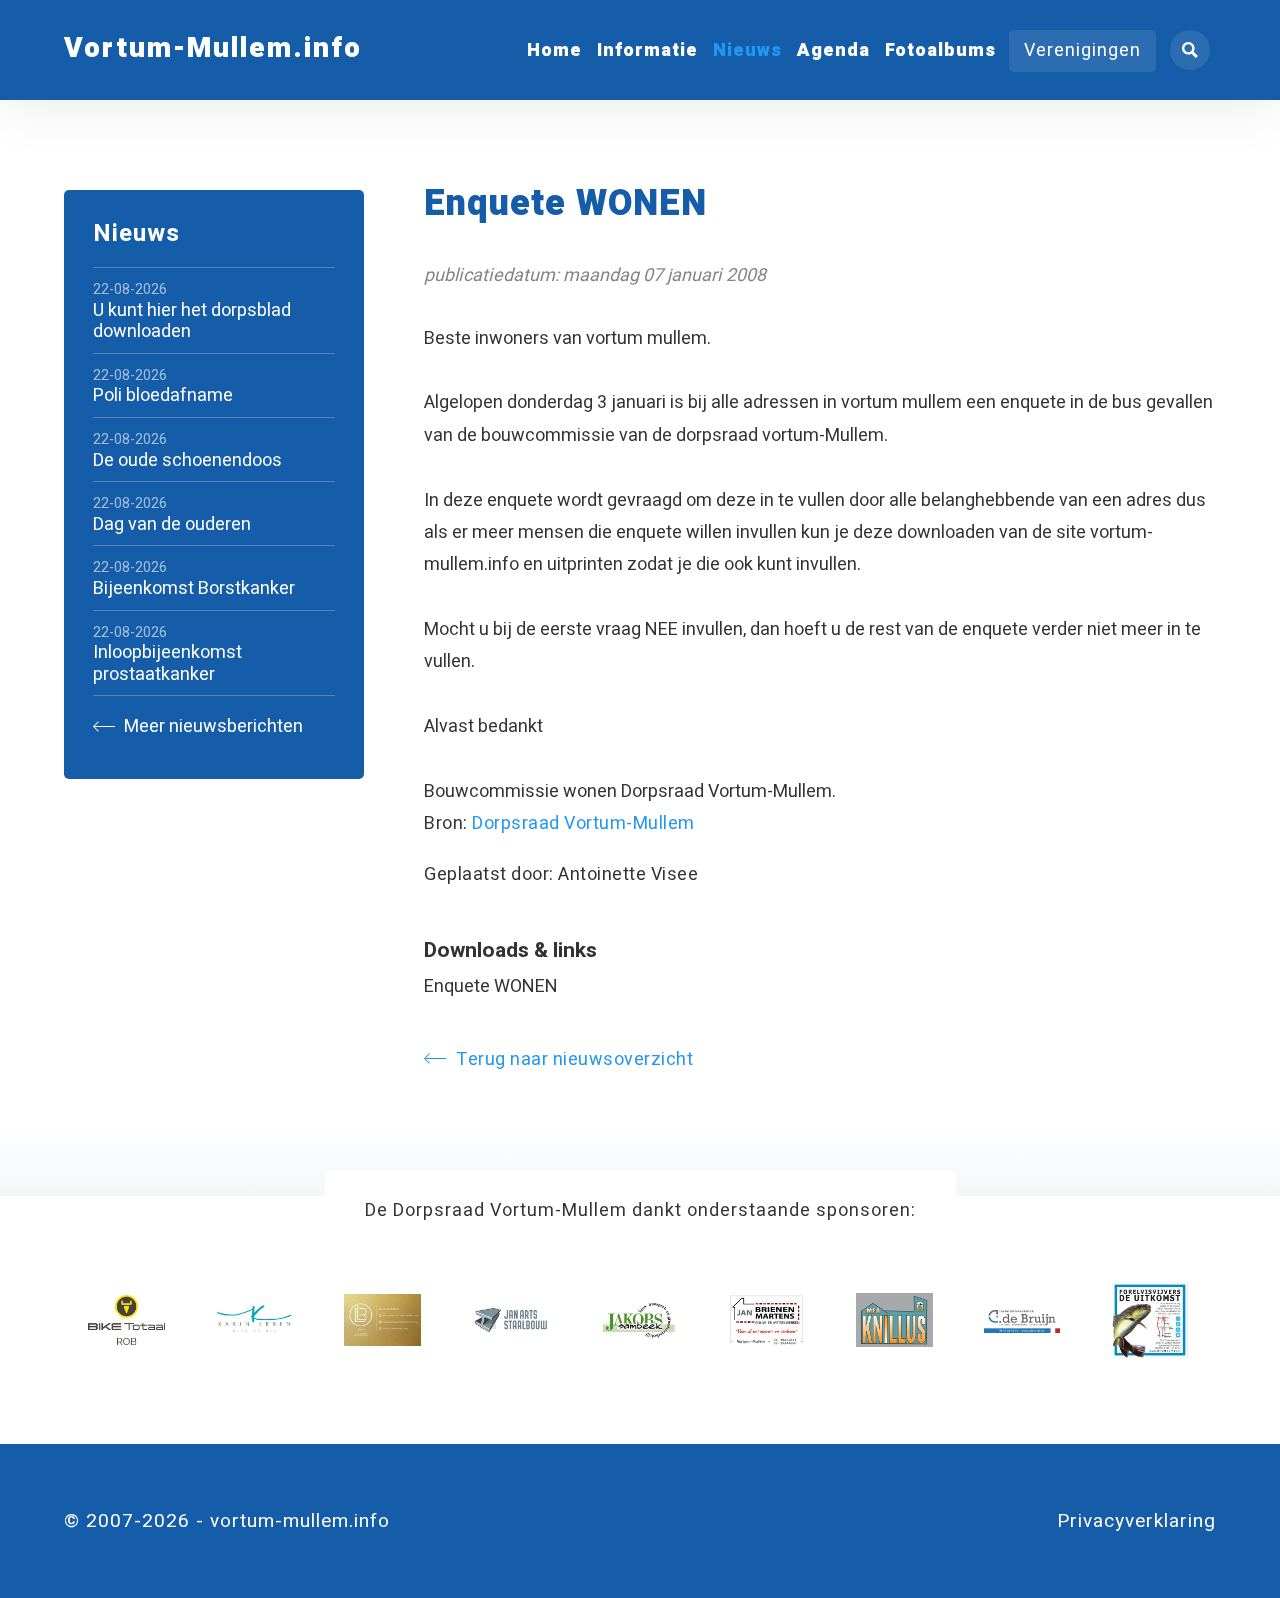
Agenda (833, 50)
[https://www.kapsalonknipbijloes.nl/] (382, 1320)
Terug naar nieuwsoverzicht (574, 1059)
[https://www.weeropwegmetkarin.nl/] (254, 1320)
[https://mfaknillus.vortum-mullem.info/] (894, 1320)
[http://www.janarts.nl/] (510, 1320)
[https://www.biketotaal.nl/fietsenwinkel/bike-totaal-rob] (126, 1320)
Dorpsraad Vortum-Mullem (583, 823)
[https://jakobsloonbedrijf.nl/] (638, 1320)
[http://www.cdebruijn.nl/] (1022, 1320)
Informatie (647, 50)
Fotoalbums (940, 50)
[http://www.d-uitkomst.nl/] (1150, 1320)
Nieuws (747, 50)
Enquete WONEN (491, 986)
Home (554, 50)
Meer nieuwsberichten (211, 726)
